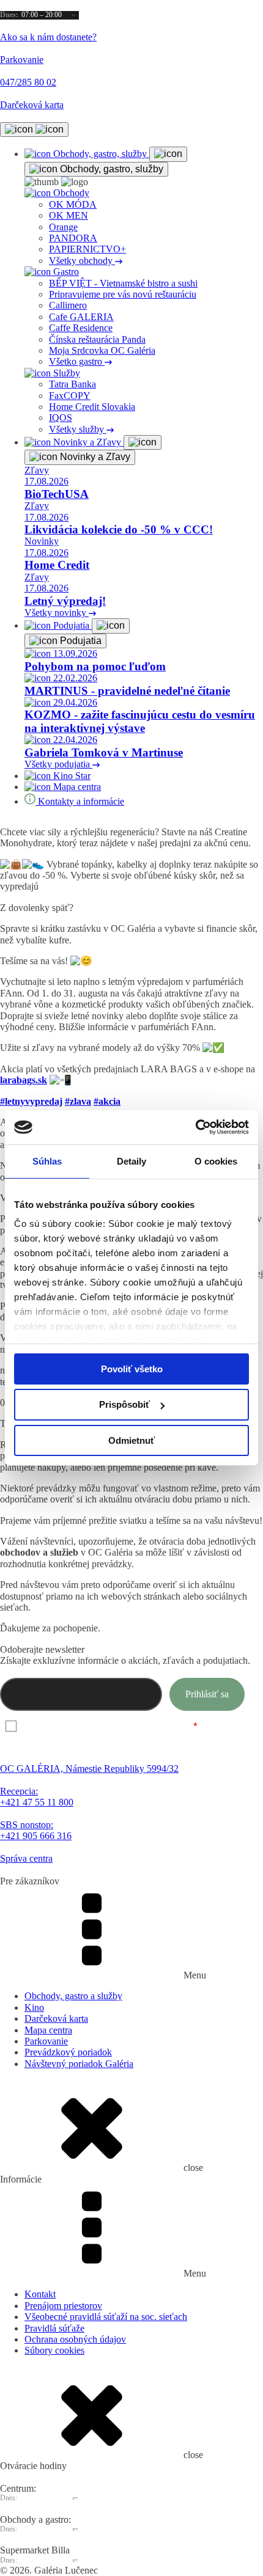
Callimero (68, 305)
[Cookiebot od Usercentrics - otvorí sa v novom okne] (195, 1127)
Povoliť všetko (132, 1368)
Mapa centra (48, 2030)
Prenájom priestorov (63, 2306)
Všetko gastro (77, 361)
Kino (34, 2007)
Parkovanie (46, 2041)
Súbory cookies (54, 2350)
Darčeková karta (56, 2018)
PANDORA (73, 238)
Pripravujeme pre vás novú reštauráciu (123, 294)
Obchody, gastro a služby (73, 1996)
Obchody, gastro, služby (110, 169)
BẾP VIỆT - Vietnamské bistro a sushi (123, 283)
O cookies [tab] (216, 1161)
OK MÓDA (73, 204)
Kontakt (40, 2294)
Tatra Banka (72, 384)
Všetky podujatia (58, 764)
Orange (63, 227)
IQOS (61, 418)
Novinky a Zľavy (94, 457)
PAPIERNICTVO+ (87, 249)
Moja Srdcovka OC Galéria (102, 350)
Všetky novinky (57, 613)
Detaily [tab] (132, 1161)
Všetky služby (78, 429)
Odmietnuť (131, 1440)
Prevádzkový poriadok (68, 2052)
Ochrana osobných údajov (75, 2339)
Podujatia (80, 641)
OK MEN (69, 215)
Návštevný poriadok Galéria (79, 2064)
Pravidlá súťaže (54, 2328)
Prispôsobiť (124, 1404)
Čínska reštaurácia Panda (97, 339)
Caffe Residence (81, 328)
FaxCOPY (70, 396)
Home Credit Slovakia (92, 407)
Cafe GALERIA (81, 317)
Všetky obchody (82, 261)
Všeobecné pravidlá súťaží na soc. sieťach (106, 2317)
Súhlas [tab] (47, 1161)
